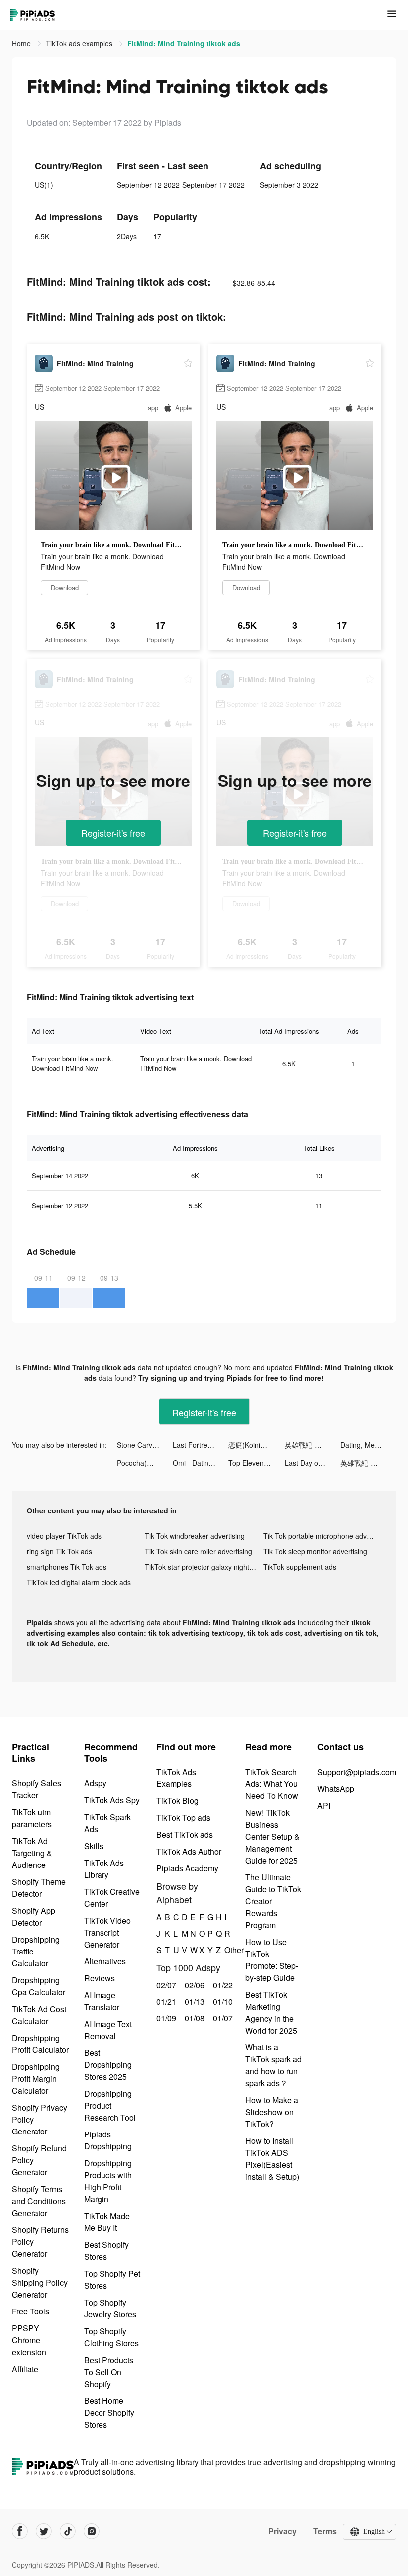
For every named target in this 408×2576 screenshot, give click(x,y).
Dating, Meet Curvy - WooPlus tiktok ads (368, 1445)
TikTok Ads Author (189, 1851)
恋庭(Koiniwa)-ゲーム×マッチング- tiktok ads (256, 1445)
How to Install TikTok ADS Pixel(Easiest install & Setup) (272, 2159)
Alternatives (105, 1961)
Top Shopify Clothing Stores (111, 2337)
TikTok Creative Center (112, 1898)
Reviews (100, 1978)
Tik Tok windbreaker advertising (195, 1536)
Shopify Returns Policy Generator (40, 2242)
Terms (325, 2531)
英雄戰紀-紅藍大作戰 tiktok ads (312, 1445)
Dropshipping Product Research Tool (110, 2105)
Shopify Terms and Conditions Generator (39, 2201)
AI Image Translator (102, 2001)
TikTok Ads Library (104, 1869)
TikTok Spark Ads (107, 1823)
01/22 (222, 1985)
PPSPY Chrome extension (29, 2340)
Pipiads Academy (187, 1868)
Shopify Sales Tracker (37, 1789)
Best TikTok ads (185, 1834)
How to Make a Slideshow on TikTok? (272, 2112)
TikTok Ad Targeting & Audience (32, 1853)
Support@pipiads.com (357, 1772)
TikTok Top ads (183, 1818)
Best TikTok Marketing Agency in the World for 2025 (271, 2012)
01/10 (222, 2001)
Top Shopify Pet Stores (112, 2279)
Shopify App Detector (34, 1916)
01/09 (165, 2018)
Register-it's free (113, 833)
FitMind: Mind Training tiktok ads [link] (184, 43)
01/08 (193, 2018)
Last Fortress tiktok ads (201, 1445)
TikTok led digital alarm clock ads (79, 1582)
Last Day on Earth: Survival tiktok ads (312, 1463)
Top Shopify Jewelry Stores (110, 2308)
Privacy (282, 2531)
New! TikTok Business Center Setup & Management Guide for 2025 (272, 1836)
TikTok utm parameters (32, 1818)
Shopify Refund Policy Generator (39, 2160)
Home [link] (22, 43)
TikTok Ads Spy (112, 1800)
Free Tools (31, 2311)
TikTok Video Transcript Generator (107, 1932)
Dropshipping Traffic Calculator (36, 1951)
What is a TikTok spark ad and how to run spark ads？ (273, 2065)
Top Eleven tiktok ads (256, 1463)
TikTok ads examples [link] (80, 43)
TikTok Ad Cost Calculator (39, 2015)
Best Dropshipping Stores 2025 (108, 2065)
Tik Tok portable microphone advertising (322, 1536)
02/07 (165, 1985)
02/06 (193, 1985)
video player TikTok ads (64, 1536)
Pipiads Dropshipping (108, 2140)
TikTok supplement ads (300, 1567)
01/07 (222, 2018)
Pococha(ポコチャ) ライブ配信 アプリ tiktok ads (145, 1463)
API (324, 1806)
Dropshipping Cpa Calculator (39, 1986)
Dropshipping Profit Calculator (40, 2044)
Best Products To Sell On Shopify (109, 2372)
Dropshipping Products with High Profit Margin (108, 2181)
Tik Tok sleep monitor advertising (315, 1551)
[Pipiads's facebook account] (20, 2531)
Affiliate (25, 2369)
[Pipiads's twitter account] (44, 2531)
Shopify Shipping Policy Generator (40, 2282)
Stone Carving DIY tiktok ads (145, 1445)
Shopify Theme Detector (39, 1888)
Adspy (95, 1783)
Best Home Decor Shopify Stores (109, 2413)
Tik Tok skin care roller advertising (199, 1551)
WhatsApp (336, 1789)
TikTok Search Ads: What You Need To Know (272, 1784)
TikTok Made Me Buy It (107, 2222)
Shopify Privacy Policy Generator (40, 2119)
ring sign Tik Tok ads (59, 1551)
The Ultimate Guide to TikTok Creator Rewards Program (273, 1901)
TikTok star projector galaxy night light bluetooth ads (204, 1567)
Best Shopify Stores (106, 2251)
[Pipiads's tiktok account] (68, 2531)
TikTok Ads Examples (176, 1778)
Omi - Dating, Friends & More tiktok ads (201, 1463)
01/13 (193, 2001)
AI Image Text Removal (108, 2030)
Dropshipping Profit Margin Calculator (36, 2079)
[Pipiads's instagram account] (92, 2531)
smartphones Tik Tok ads (67, 1567)
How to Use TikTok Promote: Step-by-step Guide (272, 1960)
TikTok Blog (177, 1801)
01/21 (165, 2001)
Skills (94, 1846)
